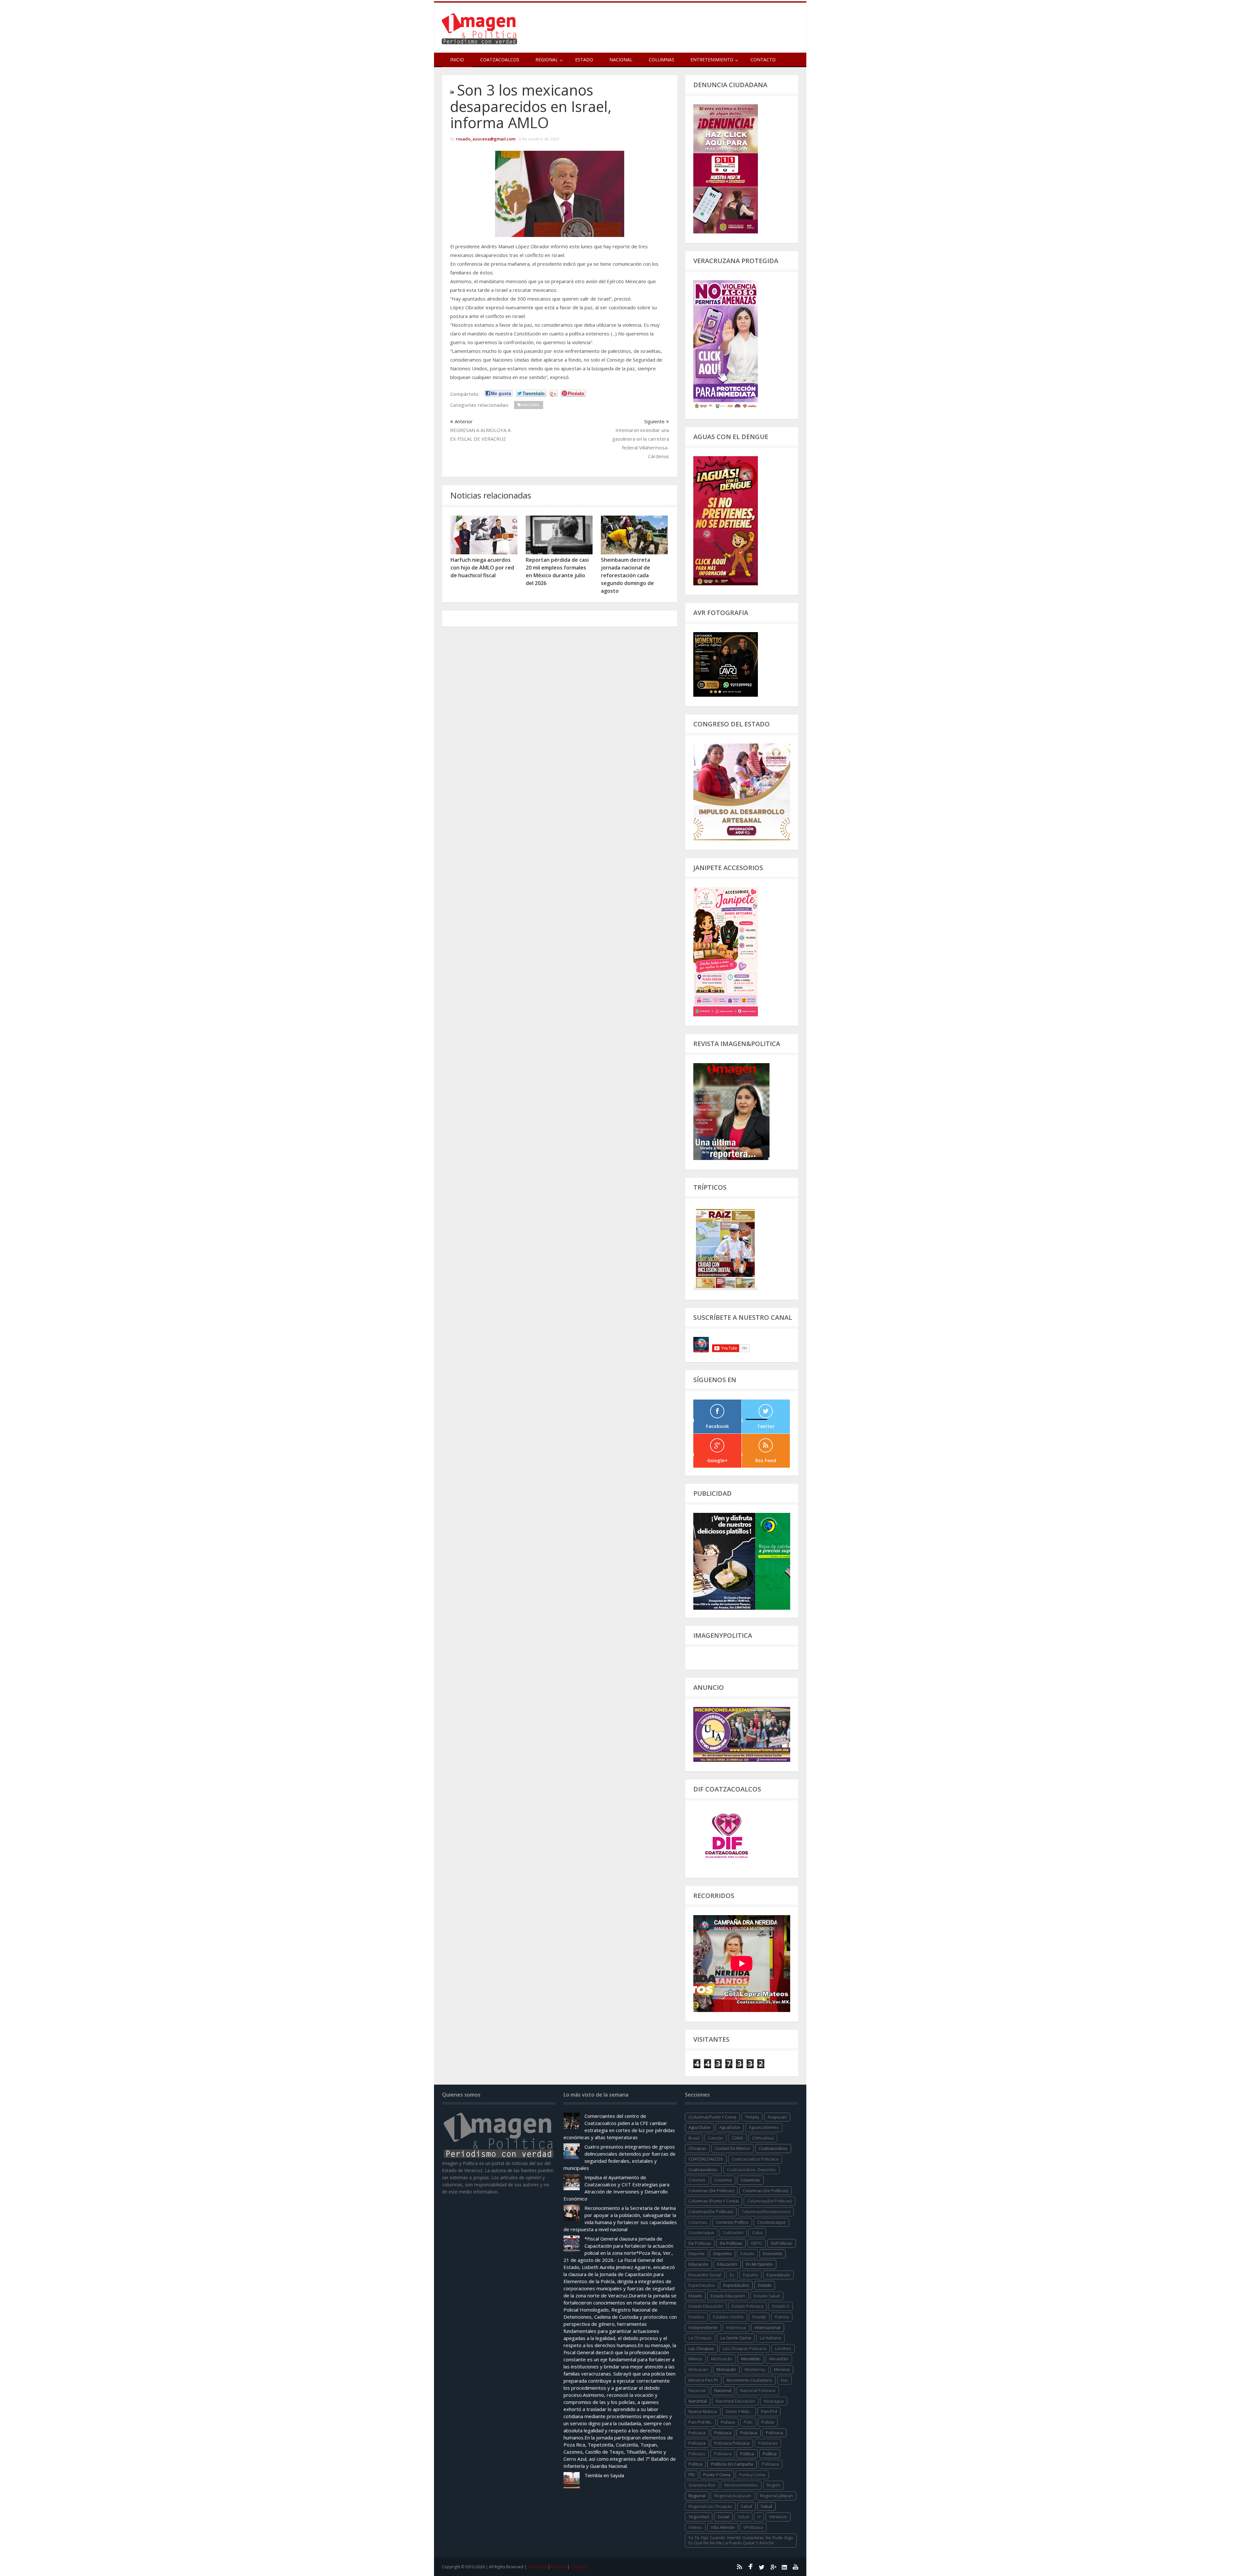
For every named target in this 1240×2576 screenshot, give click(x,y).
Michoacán (722, 2359)
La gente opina (736, 2338)
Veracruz (778, 2517)
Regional (697, 2496)
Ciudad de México (733, 2148)
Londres (783, 2348)
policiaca (697, 2433)
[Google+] (773, 2567)
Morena (782, 2369)
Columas (697, 2180)
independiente (703, 2327)
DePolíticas (782, 2243)
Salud (766, 2506)
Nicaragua (774, 2401)
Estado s (781, 2306)
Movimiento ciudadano (749, 2380)
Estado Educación (728, 2296)
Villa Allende (723, 2527)
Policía (768, 2422)
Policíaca (749, 2433)
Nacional (621, 60)
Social (723, 2517)
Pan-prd (769, 2411)
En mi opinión (759, 2264)
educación (698, 2264)
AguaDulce (730, 2127)
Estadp (759, 2317)
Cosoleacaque (771, 2222)
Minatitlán (751, 2359)
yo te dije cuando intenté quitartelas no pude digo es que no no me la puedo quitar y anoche (741, 2540)
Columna (723, 2180)
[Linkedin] (784, 2567)
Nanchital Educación (735, 2401)
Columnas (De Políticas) (765, 2191)
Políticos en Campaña (732, 2464)
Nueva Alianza (703, 2411)
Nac (785, 2380)
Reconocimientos (741, 2485)
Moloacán (726, 2369)
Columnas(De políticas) (711, 2212)
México (695, 2359)
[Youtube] (796, 2567)
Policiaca (723, 2433)
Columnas (661, 60)
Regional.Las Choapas (710, 2506)
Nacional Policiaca (758, 2390)
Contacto (763, 60)
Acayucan (777, 2117)
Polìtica (695, 2464)
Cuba (757, 2232)
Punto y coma (717, 2475)
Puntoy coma (752, 2475)
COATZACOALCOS (706, 2159)
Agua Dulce (699, 2127)
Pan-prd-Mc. (700, 2422)
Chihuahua (763, 2138)
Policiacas (768, 2443)
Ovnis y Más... (739, 2411)
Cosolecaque (701, 2232)
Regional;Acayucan (733, 2496)
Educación (727, 2264)
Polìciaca (697, 2443)
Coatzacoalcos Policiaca (755, 2159)
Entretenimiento (712, 60)
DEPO (757, 2243)
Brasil (694, 2138)
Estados (696, 2317)
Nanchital (698, 2401)
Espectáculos (736, 2285)
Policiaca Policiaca (732, 2443)
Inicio (457, 60)
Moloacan (698, 2369)
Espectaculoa (702, 2285)
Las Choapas (701, 2348)
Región (773, 2485)
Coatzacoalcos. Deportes (751, 2170)
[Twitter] (762, 2567)
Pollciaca (770, 2464)
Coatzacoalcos (500, 60)
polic (748, 2422)
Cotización (733, 2232)
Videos (695, 2527)
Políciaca (775, 2433)
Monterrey (755, 2369)
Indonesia (736, 2327)
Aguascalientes (764, 2127)
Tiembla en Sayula (604, 2475)
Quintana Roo (702, 2485)
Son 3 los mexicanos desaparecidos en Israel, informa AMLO (531, 106)
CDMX (738, 2138)
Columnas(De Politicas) (770, 2201)
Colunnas (698, 2222)
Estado (584, 60)
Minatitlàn (779, 2359)
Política (770, 2454)
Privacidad (537, 2567)
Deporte (697, 2253)
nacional (697, 2390)
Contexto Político (732, 2222)
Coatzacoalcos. (703, 2170)
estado (765, 2285)
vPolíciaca (753, 2527)
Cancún (716, 2138)
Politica (747, 2454)
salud (746, 2506)
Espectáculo (778, 2275)
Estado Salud (767, 2296)
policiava (723, 2454)
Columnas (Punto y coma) (713, 2201)
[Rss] (739, 2567)
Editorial (559, 2567)
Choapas (697, 2148)
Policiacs (697, 2454)
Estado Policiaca (748, 2306)
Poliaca (728, 2422)
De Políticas (731, 2243)
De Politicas (700, 2243)
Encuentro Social (705, 2275)
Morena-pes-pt (703, 2380)
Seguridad (699, 2517)
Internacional (768, 2327)
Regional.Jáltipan (776, 2496)
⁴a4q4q (752, 2117)
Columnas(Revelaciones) (766, 2212)
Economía (773, 2253)
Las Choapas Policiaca (744, 2348)
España (750, 2275)
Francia (782, 2317)
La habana (770, 2338)
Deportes (723, 2253)
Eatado (747, 2253)
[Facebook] (750, 2567)
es (732, 2275)
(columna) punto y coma (712, 2117)
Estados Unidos (728, 2317)
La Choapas (700, 2338)
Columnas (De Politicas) (711, 2191)
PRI (692, 2475)
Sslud (743, 2517)
